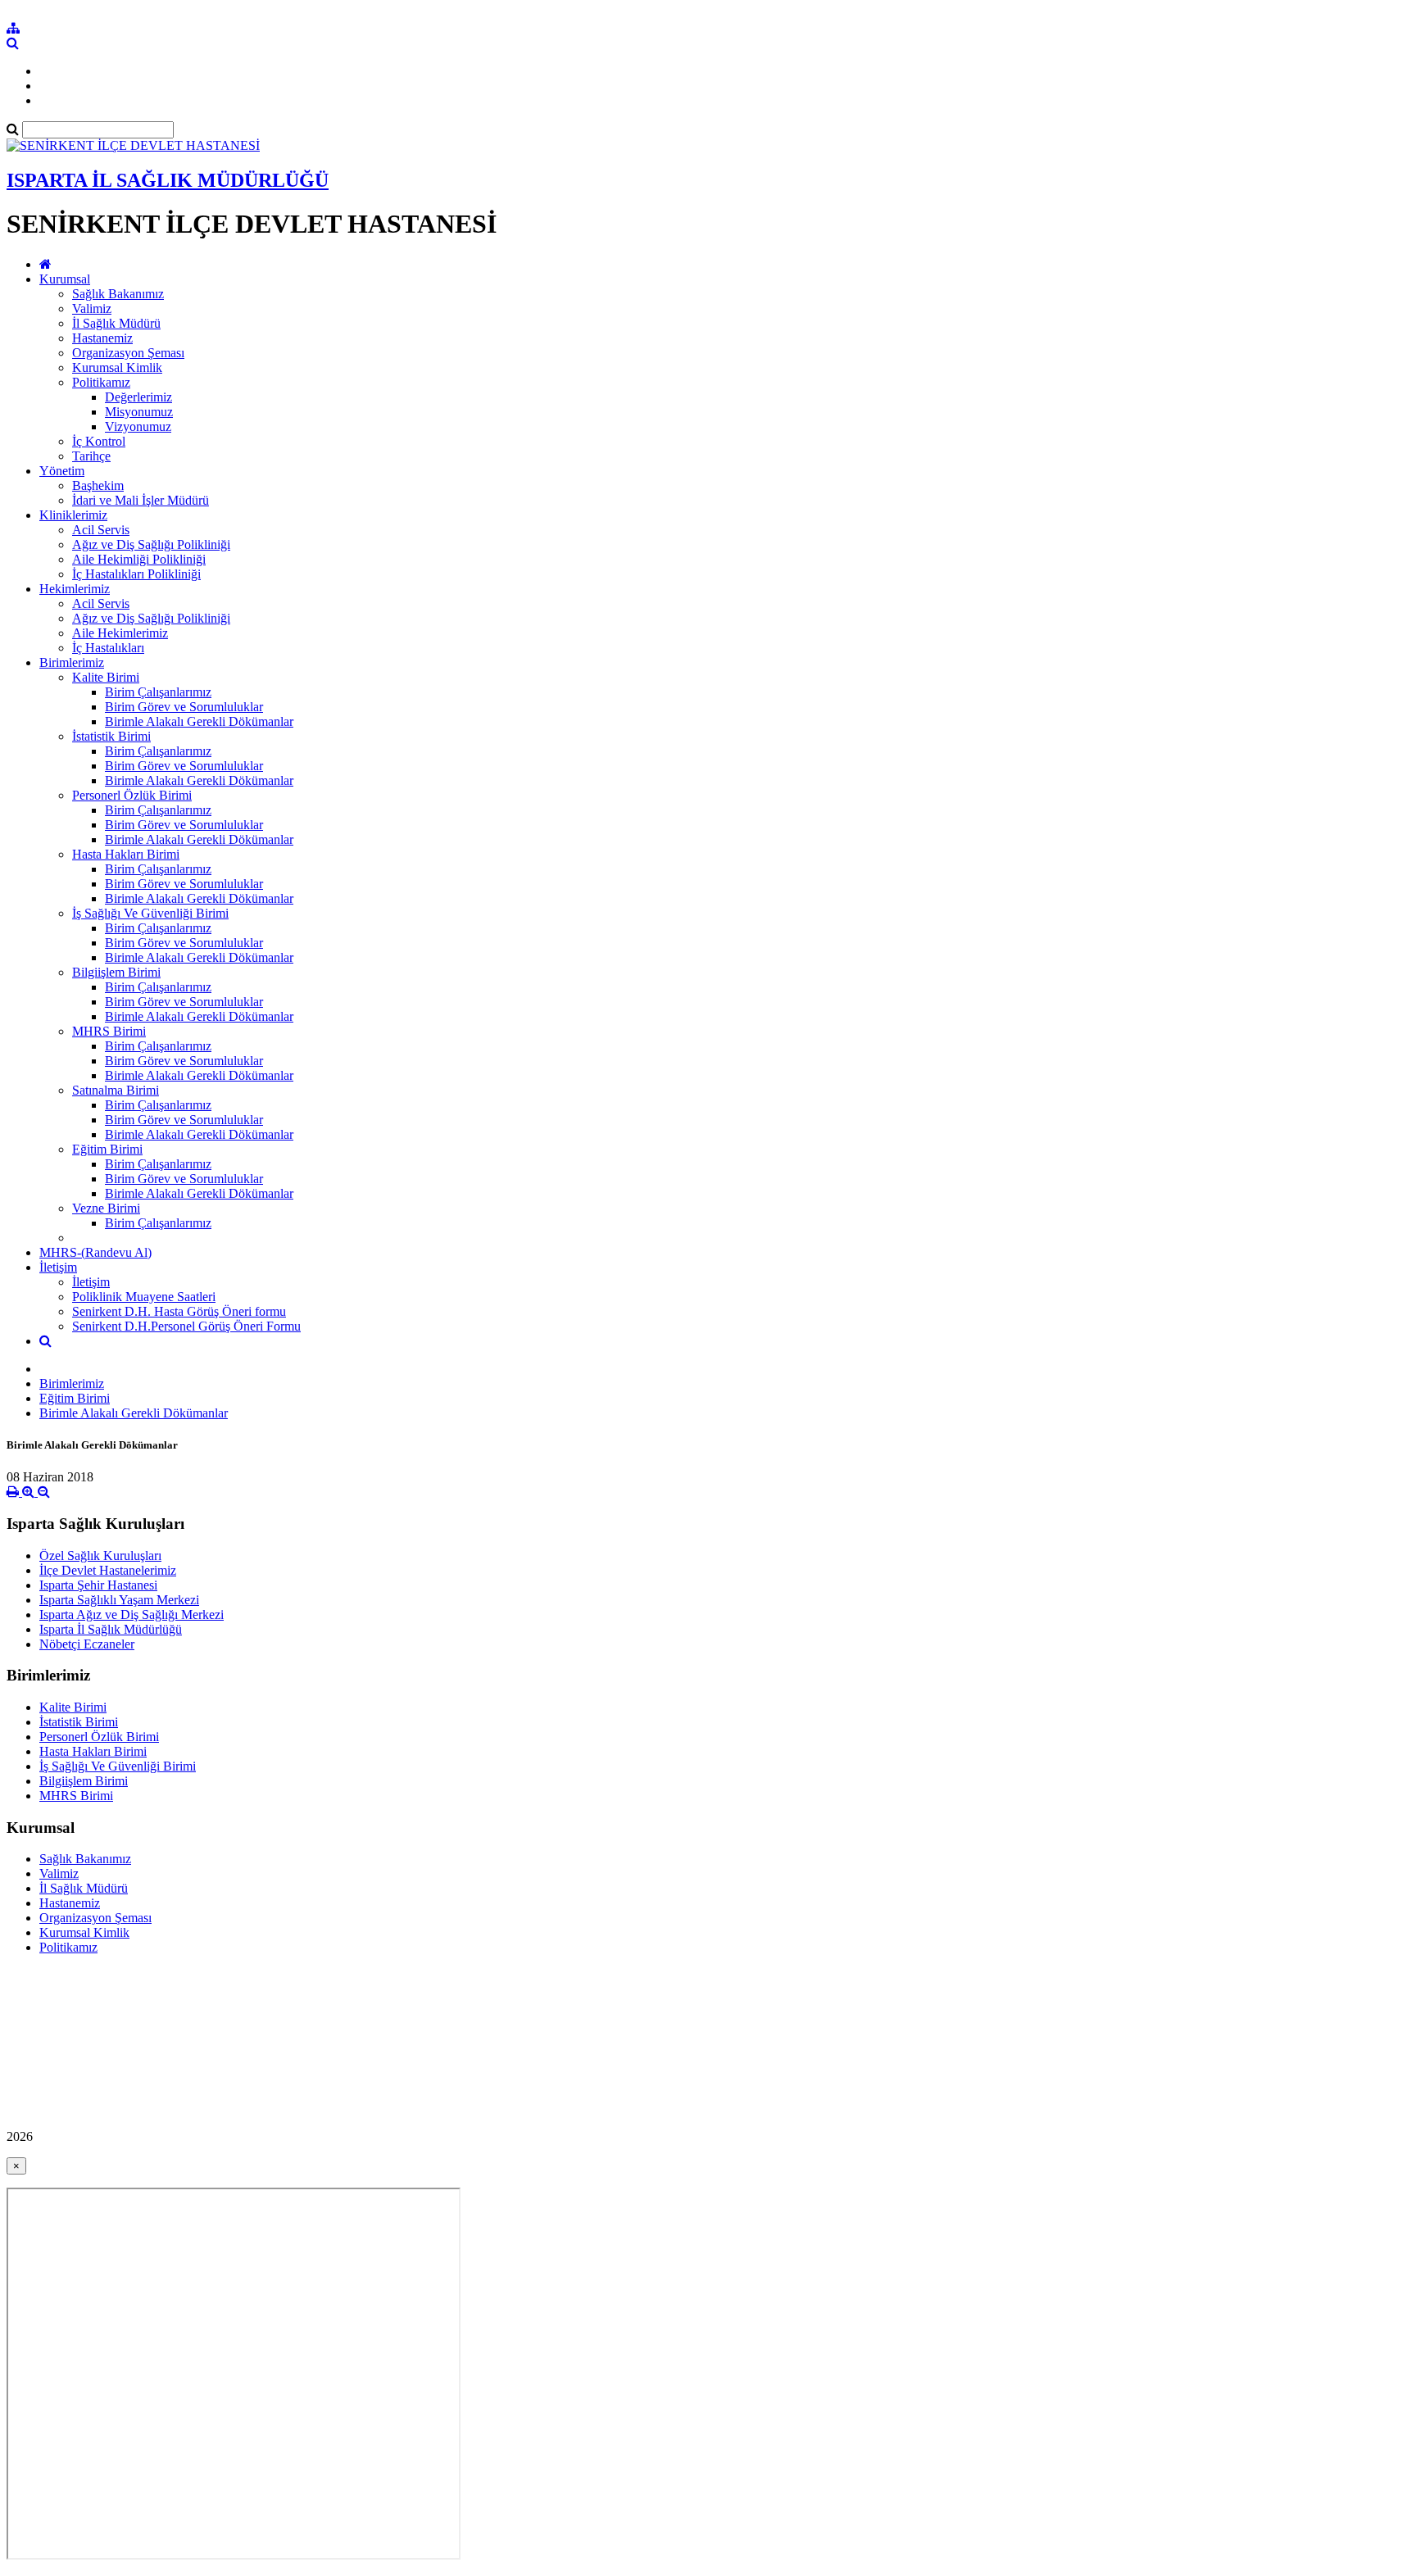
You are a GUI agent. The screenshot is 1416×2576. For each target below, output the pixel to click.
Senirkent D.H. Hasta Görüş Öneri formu (179, 1311)
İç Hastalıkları (108, 648)
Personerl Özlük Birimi (132, 795)
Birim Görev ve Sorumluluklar (184, 707)
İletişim (58, 1267)
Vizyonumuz (138, 426)
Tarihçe (91, 456)
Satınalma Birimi (116, 1090)
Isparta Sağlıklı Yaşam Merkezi (119, 1600)
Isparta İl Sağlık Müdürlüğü (111, 1629)
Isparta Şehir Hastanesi (98, 1585)
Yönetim (62, 471)
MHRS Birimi (109, 1031)
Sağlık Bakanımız (118, 294)
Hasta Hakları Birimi (126, 854)
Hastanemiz (102, 338)
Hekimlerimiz (75, 589)
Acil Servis (101, 530)
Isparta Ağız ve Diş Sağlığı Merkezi (132, 1615)
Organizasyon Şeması (128, 353)
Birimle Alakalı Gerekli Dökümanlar (199, 721)
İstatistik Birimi (111, 736)
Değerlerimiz (138, 397)
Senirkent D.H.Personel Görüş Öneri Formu (186, 1326)
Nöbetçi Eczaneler (87, 1644)
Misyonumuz (139, 412)
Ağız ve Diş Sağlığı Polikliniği (151, 544)
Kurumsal (65, 279)
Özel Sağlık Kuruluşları (100, 1556)
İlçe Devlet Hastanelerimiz (108, 1570)
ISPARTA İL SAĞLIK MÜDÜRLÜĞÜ (168, 180)
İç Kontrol (99, 441)
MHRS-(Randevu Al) (95, 1252)
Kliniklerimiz (73, 515)
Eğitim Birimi (107, 1149)
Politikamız (101, 382)
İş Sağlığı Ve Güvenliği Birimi (150, 913)
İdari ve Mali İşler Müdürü (141, 500)
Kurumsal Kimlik (117, 367)
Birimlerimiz (72, 662)
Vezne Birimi (106, 1208)
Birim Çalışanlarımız (158, 692)
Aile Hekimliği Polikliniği (139, 559)
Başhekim (98, 485)
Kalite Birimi (106, 677)
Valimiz (92, 308)
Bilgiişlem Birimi (116, 972)
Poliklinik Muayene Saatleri (144, 1297)
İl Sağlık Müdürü (116, 323)
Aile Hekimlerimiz (120, 633)
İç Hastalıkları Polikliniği (136, 574)
